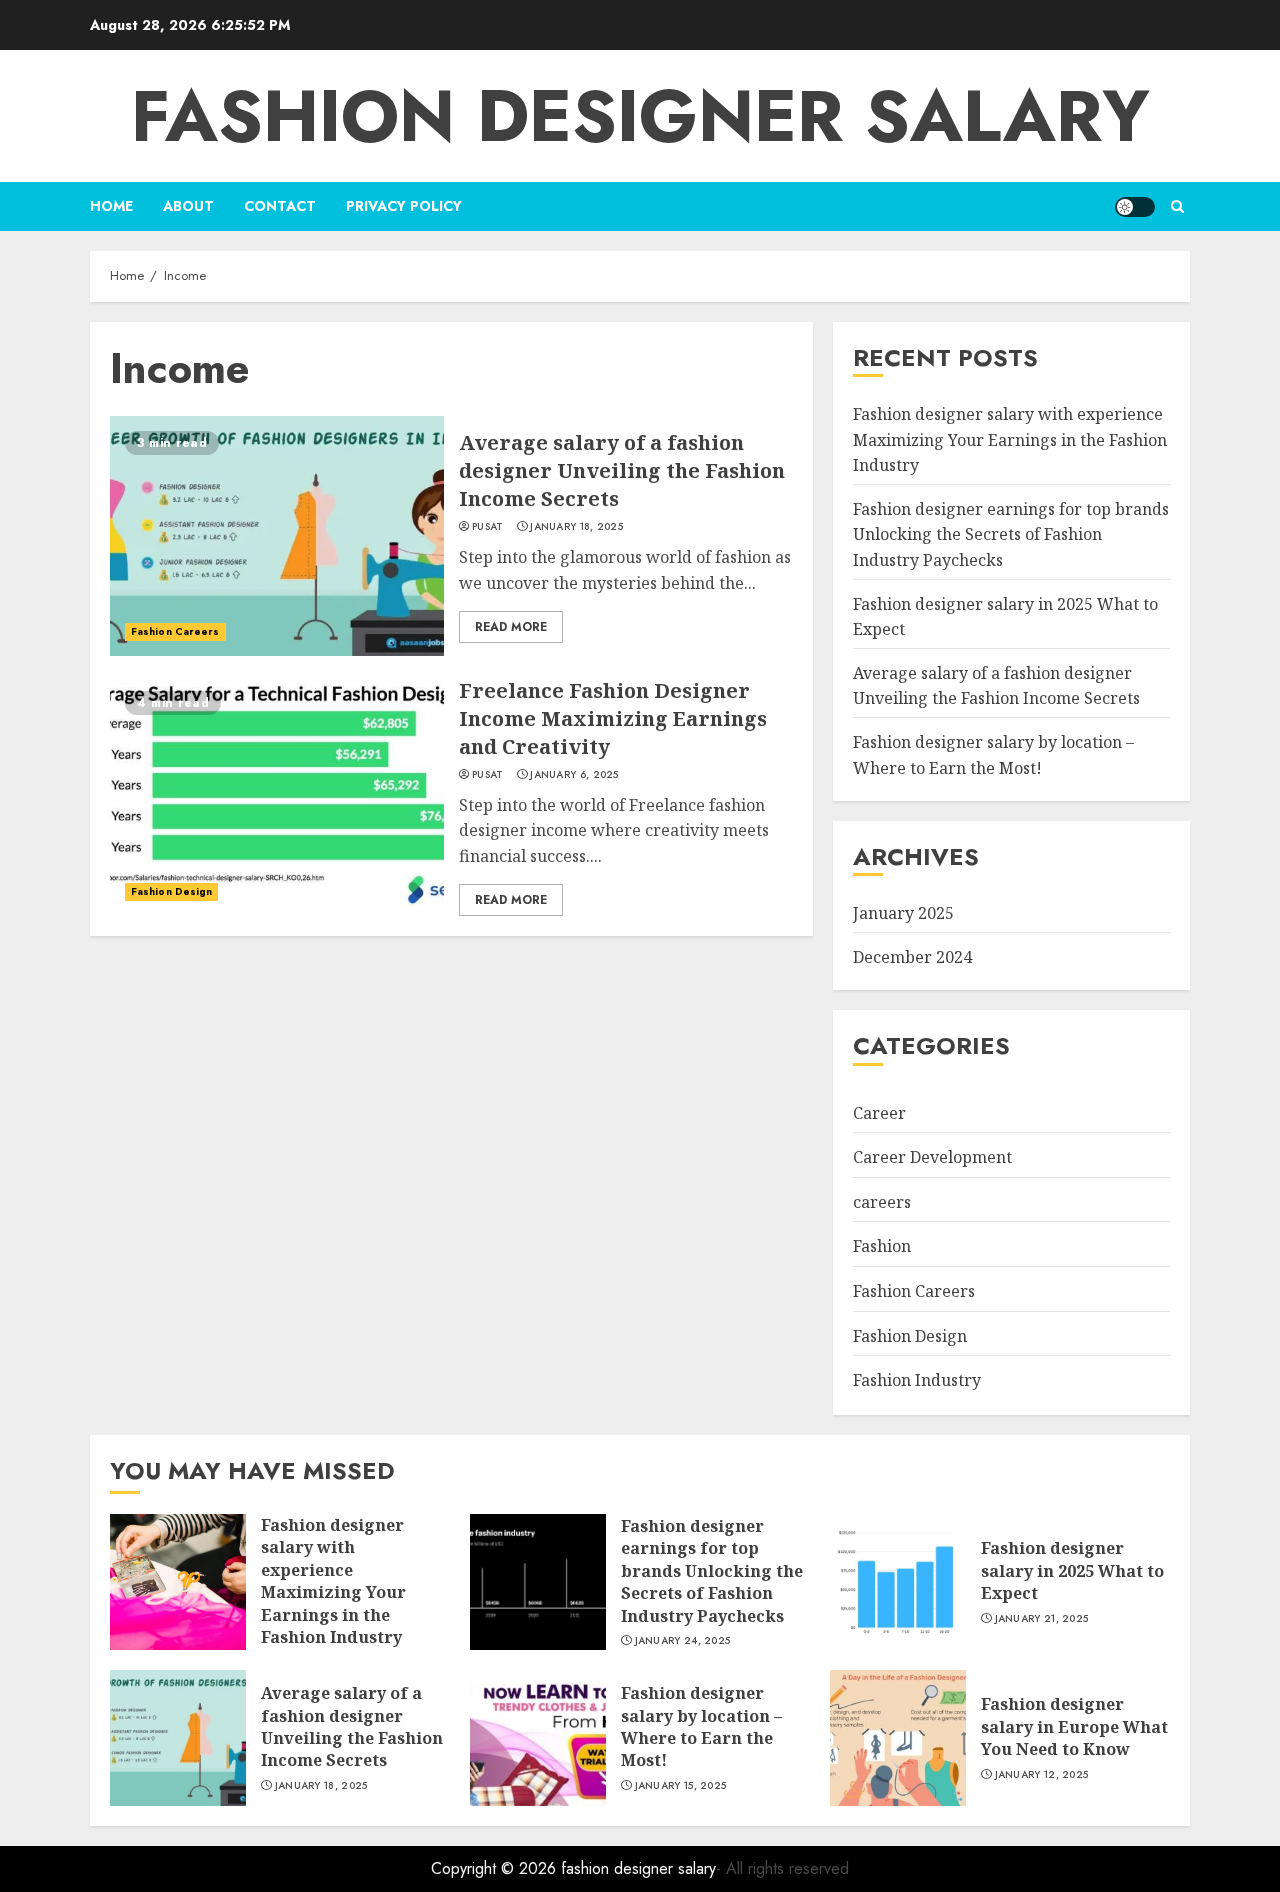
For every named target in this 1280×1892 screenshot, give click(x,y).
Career (879, 1113)
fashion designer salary (640, 116)
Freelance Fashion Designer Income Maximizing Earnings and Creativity (613, 718)
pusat (488, 527)
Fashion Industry (917, 1380)
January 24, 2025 (683, 1641)
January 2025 (903, 913)
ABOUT (188, 206)
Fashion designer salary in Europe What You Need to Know (1074, 1726)
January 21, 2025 (1042, 1619)
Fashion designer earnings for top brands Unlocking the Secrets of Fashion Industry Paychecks (1011, 534)
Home (111, 206)
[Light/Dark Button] (1135, 207)
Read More (511, 627)
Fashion (882, 1246)
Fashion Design (171, 891)
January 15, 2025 (681, 1786)
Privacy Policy (404, 206)
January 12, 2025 (1042, 1775)
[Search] (1177, 206)
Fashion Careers (175, 631)
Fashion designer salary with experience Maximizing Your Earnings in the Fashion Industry (1010, 439)
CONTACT (280, 206)
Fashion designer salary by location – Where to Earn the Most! (701, 1726)
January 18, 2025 (576, 527)
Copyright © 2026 (496, 1868)
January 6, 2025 (574, 775)
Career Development (932, 1157)
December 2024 (912, 957)
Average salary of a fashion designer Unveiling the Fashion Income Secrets (622, 470)
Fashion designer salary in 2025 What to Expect (1072, 1570)
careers (882, 1202)
